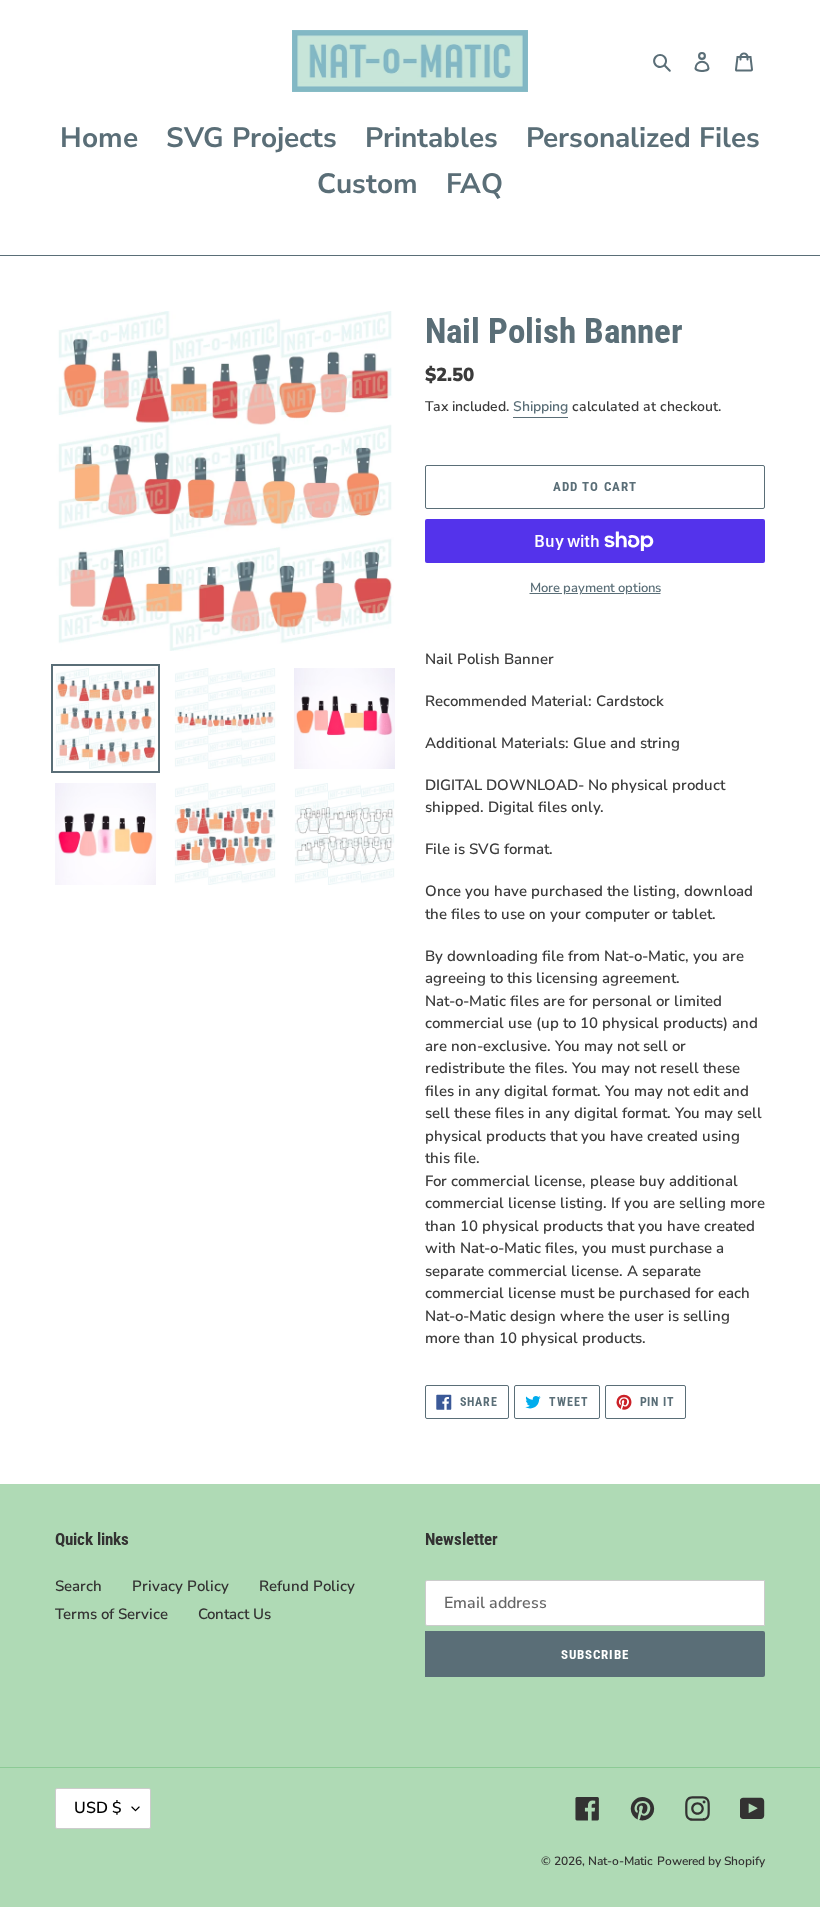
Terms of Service (111, 1614)
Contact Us (234, 1614)
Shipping (540, 406)
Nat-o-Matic (620, 1861)
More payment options (595, 588)
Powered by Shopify (711, 1861)
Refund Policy (307, 1586)
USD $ (98, 1808)
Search (78, 1586)
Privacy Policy (180, 1586)
